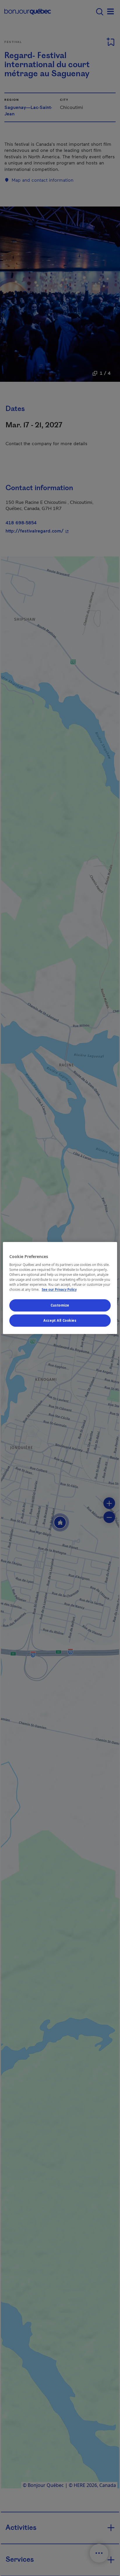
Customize (60, 1306)
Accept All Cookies (60, 1320)
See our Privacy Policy (59, 1290)
